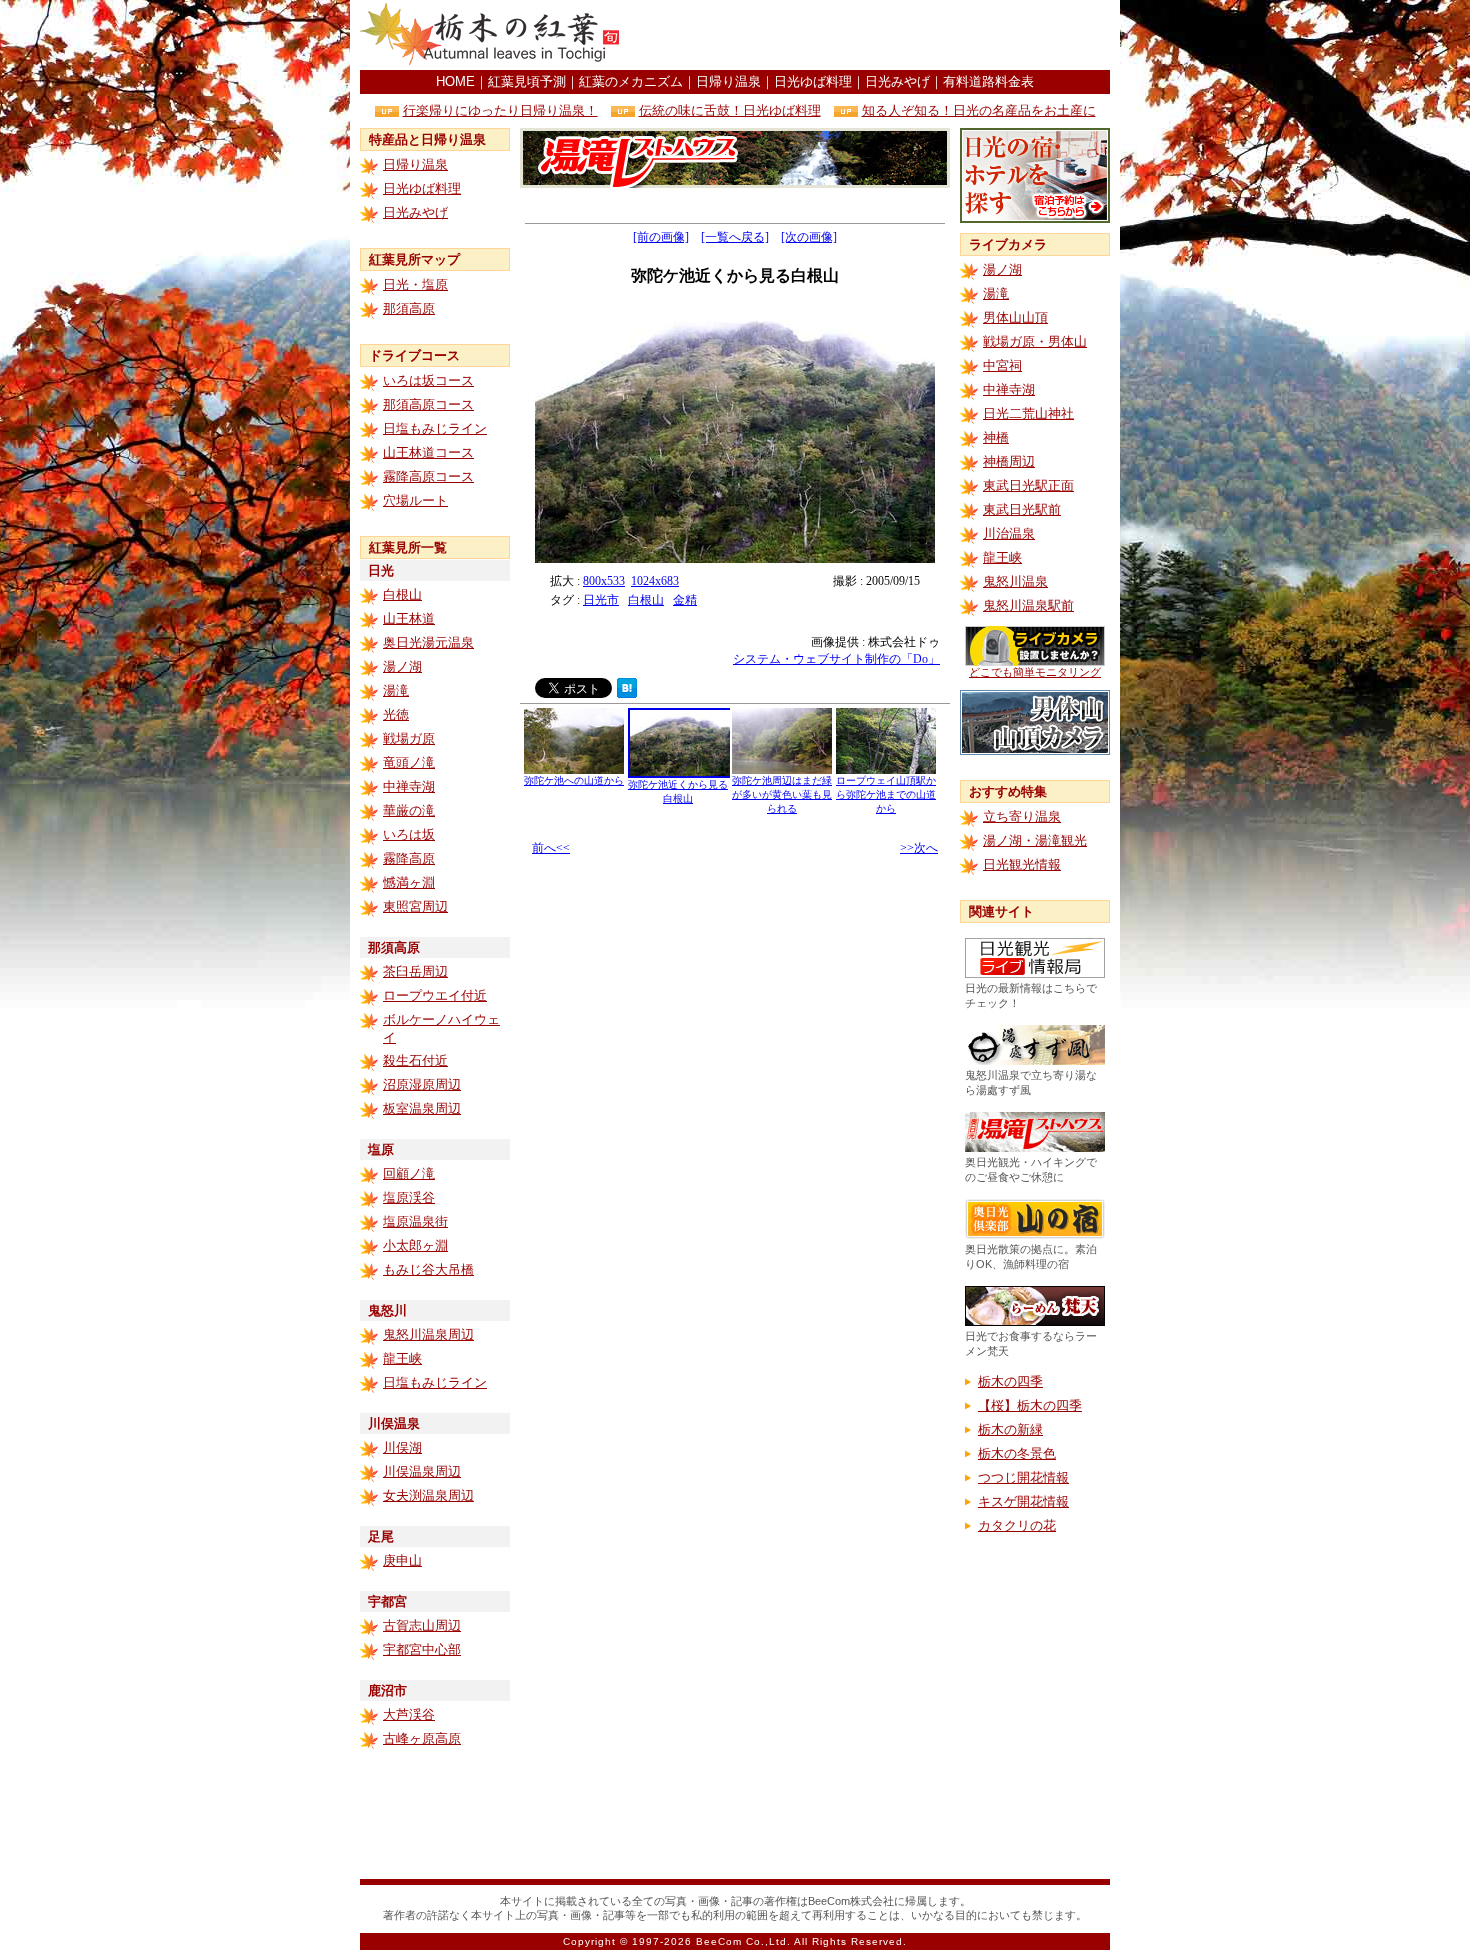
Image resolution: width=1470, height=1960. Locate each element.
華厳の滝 (409, 810)
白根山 (402, 594)
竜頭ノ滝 (409, 762)
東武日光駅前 (1022, 509)
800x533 (604, 581)
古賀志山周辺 (422, 1625)
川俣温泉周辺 (422, 1471)
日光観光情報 (1022, 864)
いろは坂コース (428, 380)
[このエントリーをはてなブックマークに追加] (627, 692)
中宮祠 (1002, 365)
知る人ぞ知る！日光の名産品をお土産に (979, 110)
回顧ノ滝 (409, 1173)
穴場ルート (415, 500)
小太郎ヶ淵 (415, 1245)
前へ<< (551, 848)
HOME (455, 81)
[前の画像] (661, 237)
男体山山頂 (1015, 317)
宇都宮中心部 (422, 1649)
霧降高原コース (428, 476)
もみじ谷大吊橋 (428, 1269)
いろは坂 (409, 834)
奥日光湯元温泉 (428, 642)
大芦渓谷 (409, 1714)
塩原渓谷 (409, 1197)
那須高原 (409, 308)
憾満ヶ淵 (409, 882)
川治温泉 (1009, 533)
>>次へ (919, 848)
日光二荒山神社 (1028, 413)
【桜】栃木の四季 (1030, 1405)
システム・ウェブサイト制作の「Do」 (836, 659)
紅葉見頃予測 (527, 81)
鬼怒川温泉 (1015, 581)
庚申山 (402, 1560)
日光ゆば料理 (813, 81)
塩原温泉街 (415, 1221)
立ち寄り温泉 (1022, 816)
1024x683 (655, 581)
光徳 (396, 714)
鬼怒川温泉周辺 (428, 1334)
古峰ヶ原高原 (422, 1738)
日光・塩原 (415, 284)
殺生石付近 (415, 1060)
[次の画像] (809, 237)
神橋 (996, 437)
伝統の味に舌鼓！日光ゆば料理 (730, 110)
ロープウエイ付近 (435, 995)
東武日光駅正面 (1028, 485)
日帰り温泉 (728, 81)
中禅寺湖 (409, 786)
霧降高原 (409, 858)
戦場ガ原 (409, 738)
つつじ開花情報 (1023, 1477)
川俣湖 (402, 1447)
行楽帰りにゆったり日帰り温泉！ (500, 110)
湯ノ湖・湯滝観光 (1035, 840)
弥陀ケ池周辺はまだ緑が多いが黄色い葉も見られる (782, 794)
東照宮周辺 (415, 906)
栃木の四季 (1010, 1381)
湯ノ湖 (402, 666)
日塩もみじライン (435, 428)
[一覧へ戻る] (735, 237)
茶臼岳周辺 (415, 971)
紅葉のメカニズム (631, 81)
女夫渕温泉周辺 (428, 1495)
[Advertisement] (876, 35)
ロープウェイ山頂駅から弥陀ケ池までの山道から (886, 794)
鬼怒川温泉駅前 (1028, 605)
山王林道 (409, 618)
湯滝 (396, 690)
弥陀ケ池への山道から (574, 780)
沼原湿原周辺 (422, 1084)
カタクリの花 (1017, 1525)
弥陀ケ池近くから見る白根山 (678, 791)
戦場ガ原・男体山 (1035, 341)
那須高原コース (428, 404)
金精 (685, 600)
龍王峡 (402, 1358)
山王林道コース (428, 452)
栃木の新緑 (1010, 1429)
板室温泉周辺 (422, 1108)
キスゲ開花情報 (1023, 1501)
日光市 (601, 600)
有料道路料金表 (988, 81)
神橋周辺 (1009, 461)
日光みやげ (897, 81)
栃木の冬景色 (1017, 1453)
